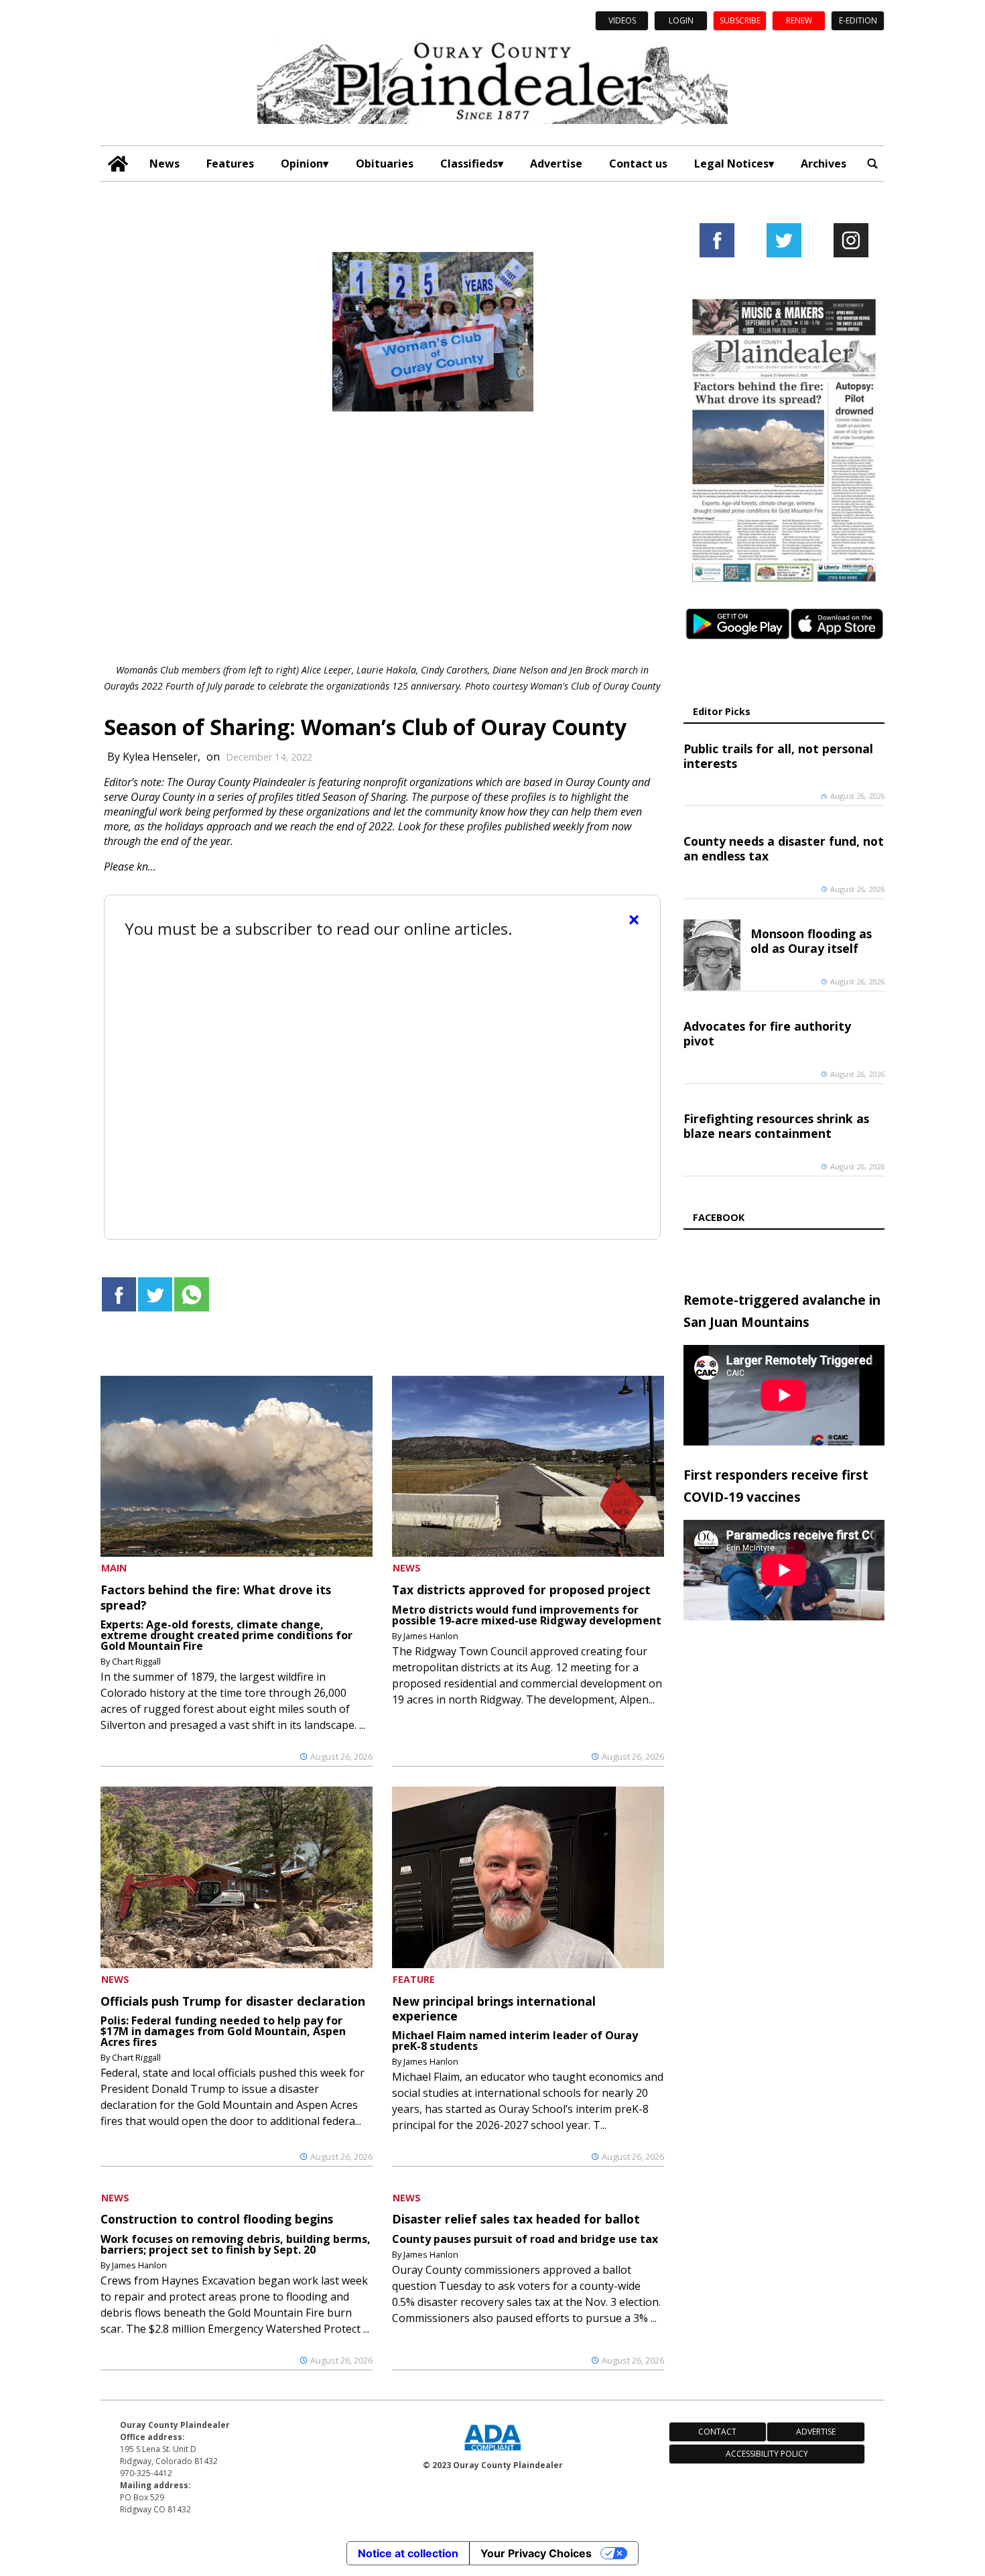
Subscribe (740, 20)
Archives (824, 164)
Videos (622, 20)
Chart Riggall (136, 1661)
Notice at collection (408, 2553)
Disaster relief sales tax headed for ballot (516, 2219)
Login (681, 20)
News (165, 164)
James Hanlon (431, 1636)
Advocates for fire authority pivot (767, 1033)
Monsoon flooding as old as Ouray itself (811, 941)
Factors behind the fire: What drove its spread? (216, 1597)
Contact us (638, 164)
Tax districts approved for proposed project (521, 1590)
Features (230, 164)
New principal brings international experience (494, 2008)
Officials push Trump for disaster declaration (233, 2001)
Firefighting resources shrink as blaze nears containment (776, 1126)
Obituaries (385, 164)
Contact (717, 2432)
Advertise (556, 164)
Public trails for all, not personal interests (778, 756)
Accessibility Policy (767, 2454)
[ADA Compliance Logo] (492, 2452)
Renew (799, 20)
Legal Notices (731, 164)
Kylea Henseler (160, 757)
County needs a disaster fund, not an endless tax (784, 848)
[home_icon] (118, 164)
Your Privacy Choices (536, 2553)
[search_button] (872, 164)
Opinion (302, 164)
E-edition (858, 20)
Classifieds (469, 164)
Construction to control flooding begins (217, 2219)
